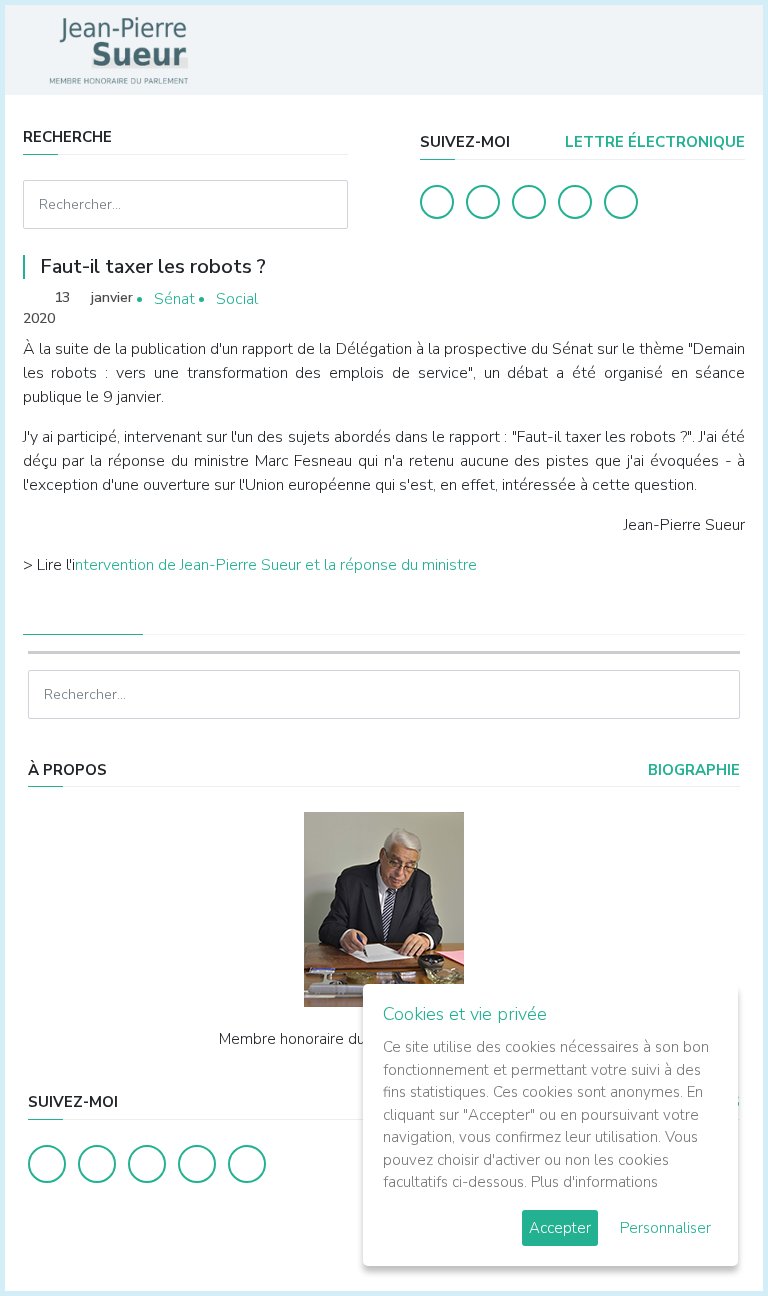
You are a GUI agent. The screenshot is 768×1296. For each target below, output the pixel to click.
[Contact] (575, 202)
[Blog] (529, 202)
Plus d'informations (594, 1182)
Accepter (560, 1228)
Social (237, 299)
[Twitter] (483, 202)
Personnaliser (665, 1228)
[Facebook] (437, 202)
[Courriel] (621, 202)
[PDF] (726, 299)
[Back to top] (706, 1234)
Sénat (174, 299)
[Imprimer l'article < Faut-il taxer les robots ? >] (695, 299)
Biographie (692, 770)
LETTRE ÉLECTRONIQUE (653, 142)
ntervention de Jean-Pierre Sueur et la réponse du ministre (276, 565)
